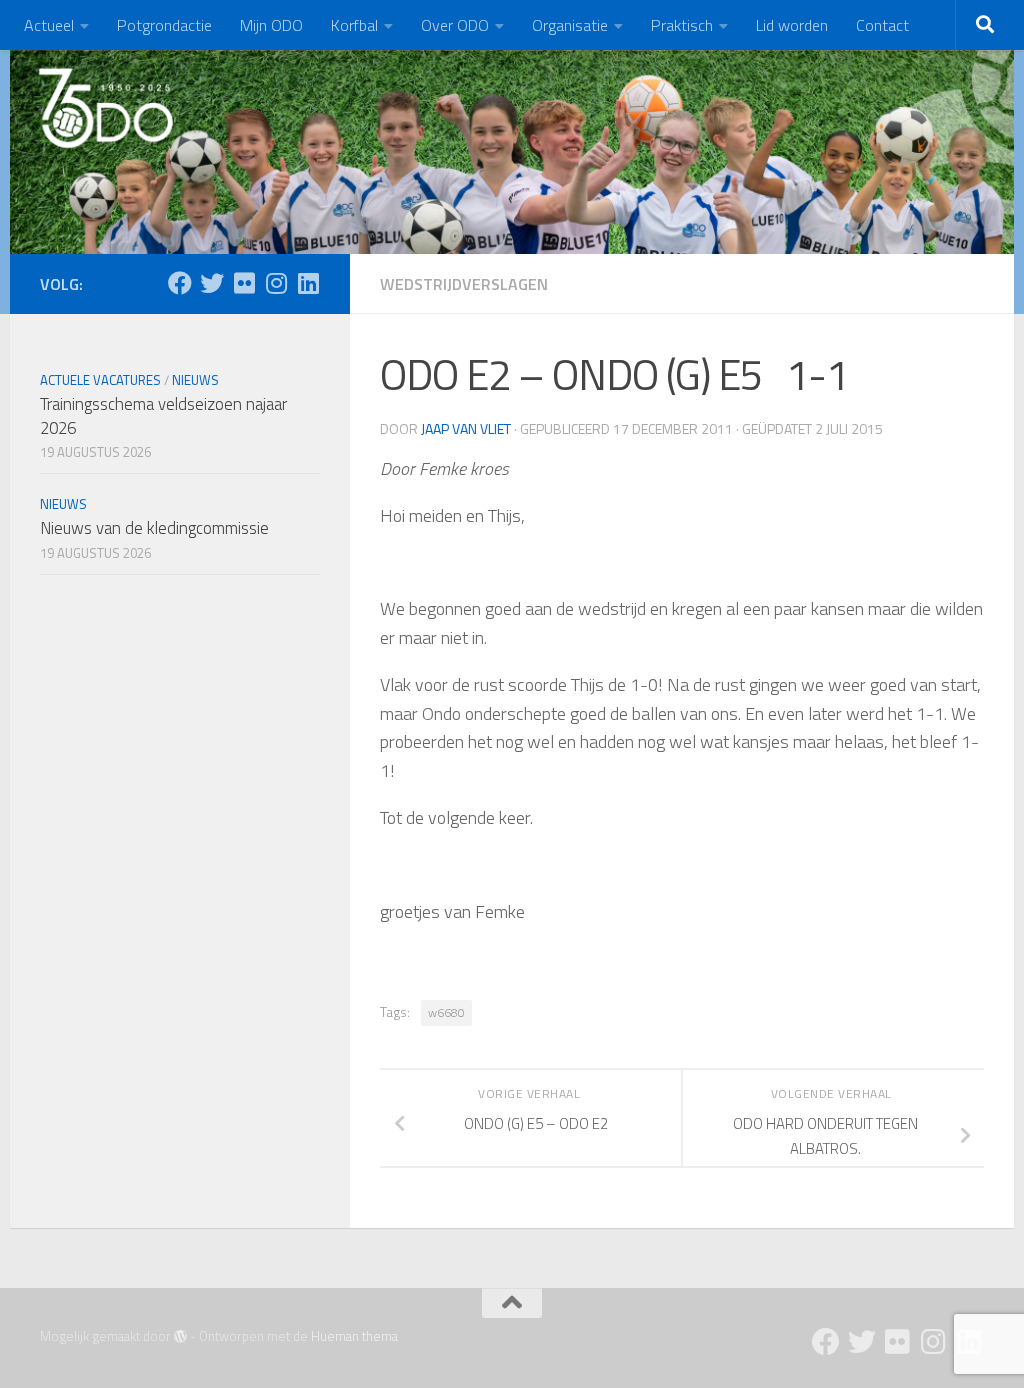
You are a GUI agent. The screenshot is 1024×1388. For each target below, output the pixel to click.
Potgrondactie (164, 25)
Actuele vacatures (100, 380)
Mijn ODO (271, 25)
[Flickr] (244, 283)
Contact (882, 25)
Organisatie (570, 25)
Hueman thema (354, 1336)
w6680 (446, 1012)
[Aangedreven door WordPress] (180, 1336)
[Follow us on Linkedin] (308, 283)
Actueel (49, 25)
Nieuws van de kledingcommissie (154, 528)
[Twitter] (212, 283)
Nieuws (195, 380)
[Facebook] (180, 283)
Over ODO (455, 25)
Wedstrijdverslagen (464, 284)
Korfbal (354, 25)
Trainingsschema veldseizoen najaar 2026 (163, 416)
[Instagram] (276, 283)
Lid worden (792, 25)
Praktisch (682, 25)
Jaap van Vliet (466, 428)
